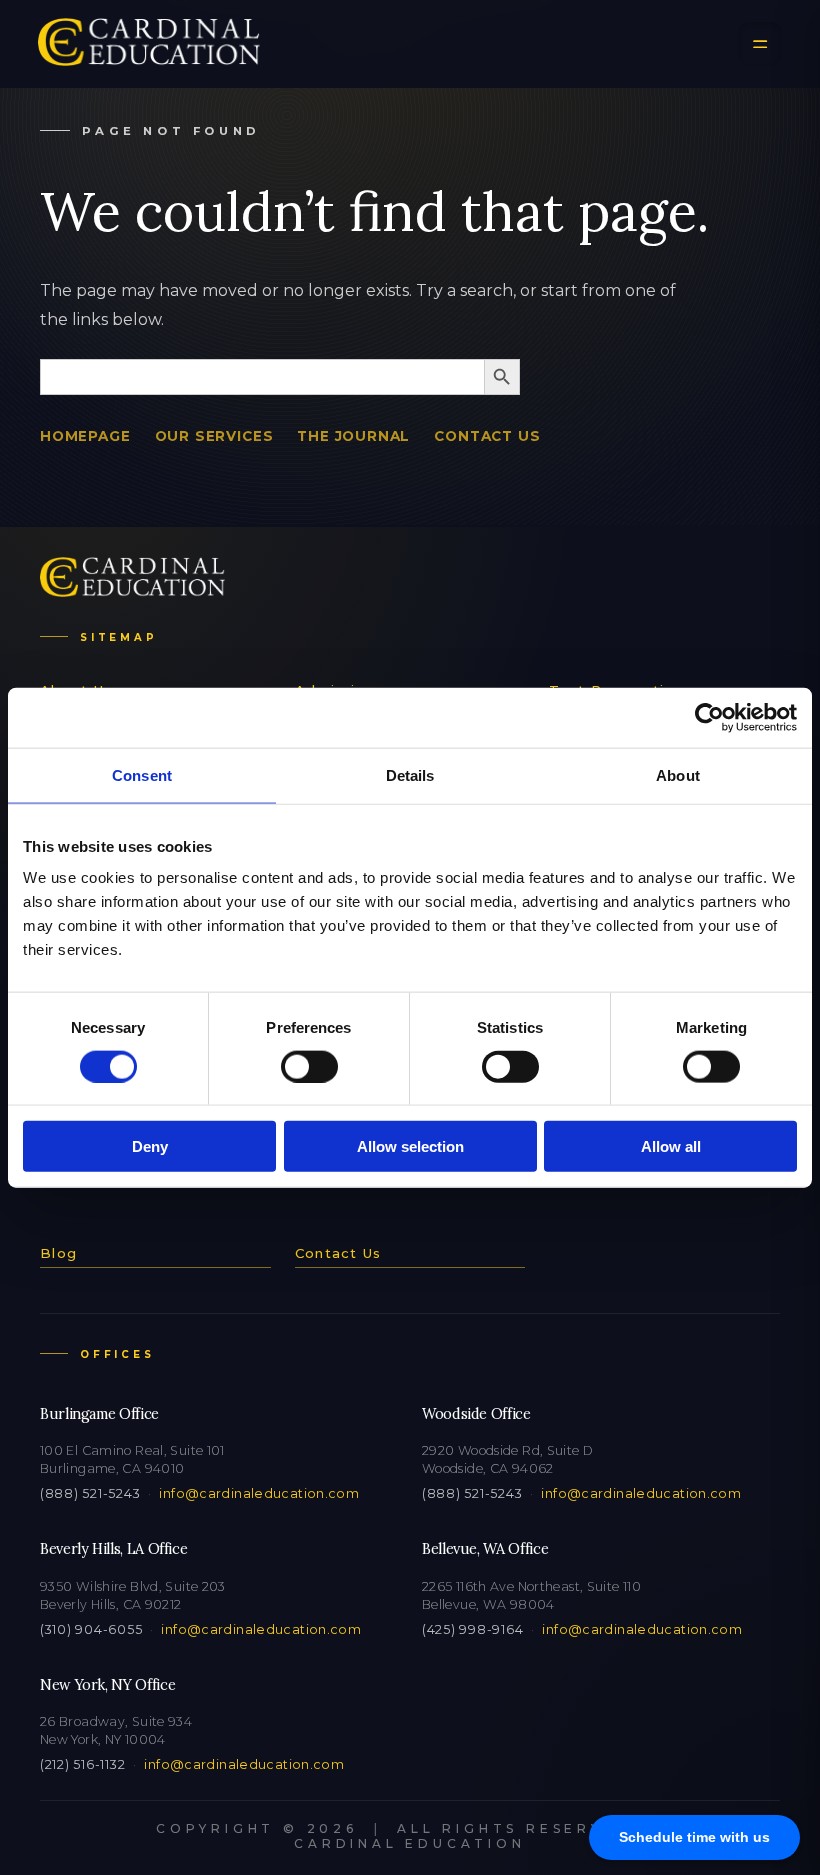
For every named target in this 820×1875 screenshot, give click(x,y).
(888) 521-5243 (90, 1493)
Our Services (214, 436)
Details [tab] (410, 774)
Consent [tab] (142, 774)
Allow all (671, 1146)
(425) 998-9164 (472, 1629)
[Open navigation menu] (760, 44)
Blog (58, 1253)
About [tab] (678, 774)
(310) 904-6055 (91, 1629)
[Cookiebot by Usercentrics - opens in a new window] (709, 717)
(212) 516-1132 (82, 1764)
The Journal (353, 436)
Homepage (85, 436)
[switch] (309, 1066)
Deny (150, 1146)
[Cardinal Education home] (149, 44)
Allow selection (410, 1146)
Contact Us (487, 436)
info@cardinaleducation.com (259, 1493)
